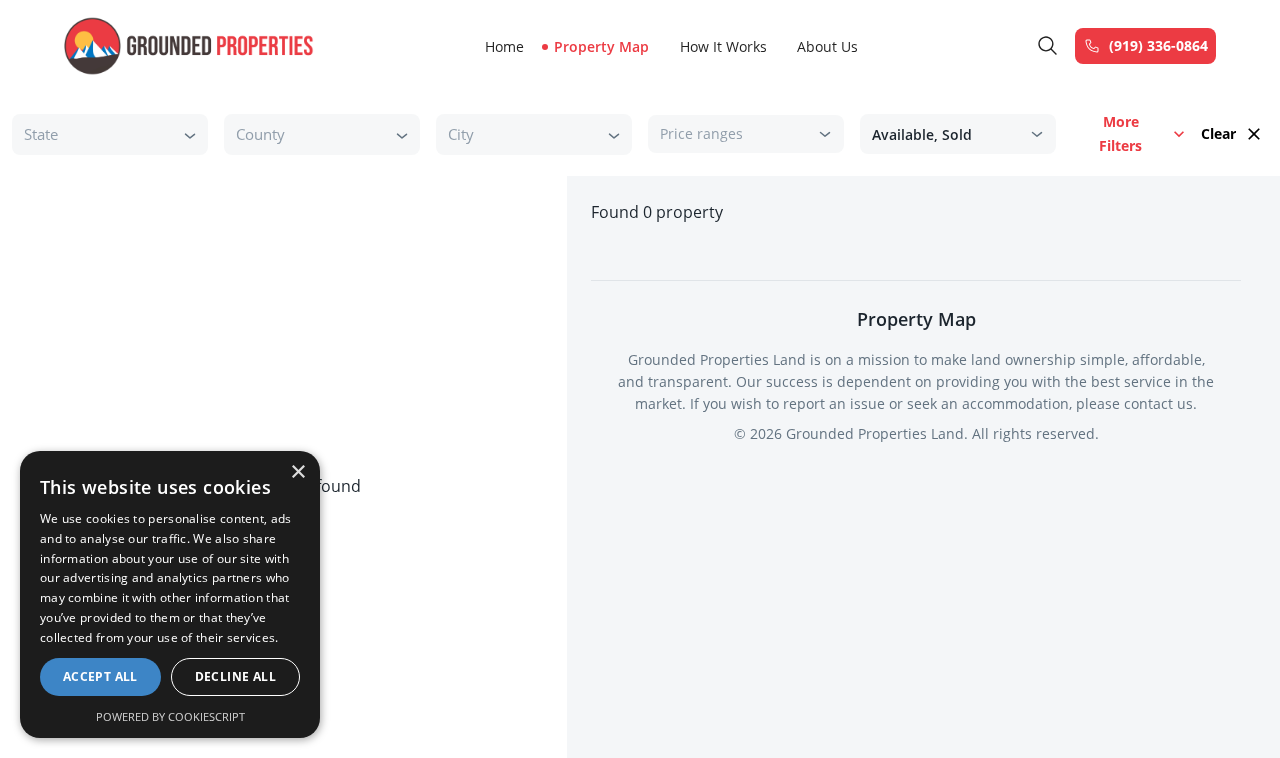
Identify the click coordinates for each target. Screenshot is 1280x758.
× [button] (297, 472)
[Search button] (1048, 46)
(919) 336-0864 (1158, 45)
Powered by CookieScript (170, 716)
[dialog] (170, 594)
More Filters (1120, 133)
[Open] (190, 135)
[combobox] (94, 134)
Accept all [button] (100, 676)
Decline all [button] (235, 676)
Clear (1218, 133)
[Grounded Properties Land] (189, 46)
